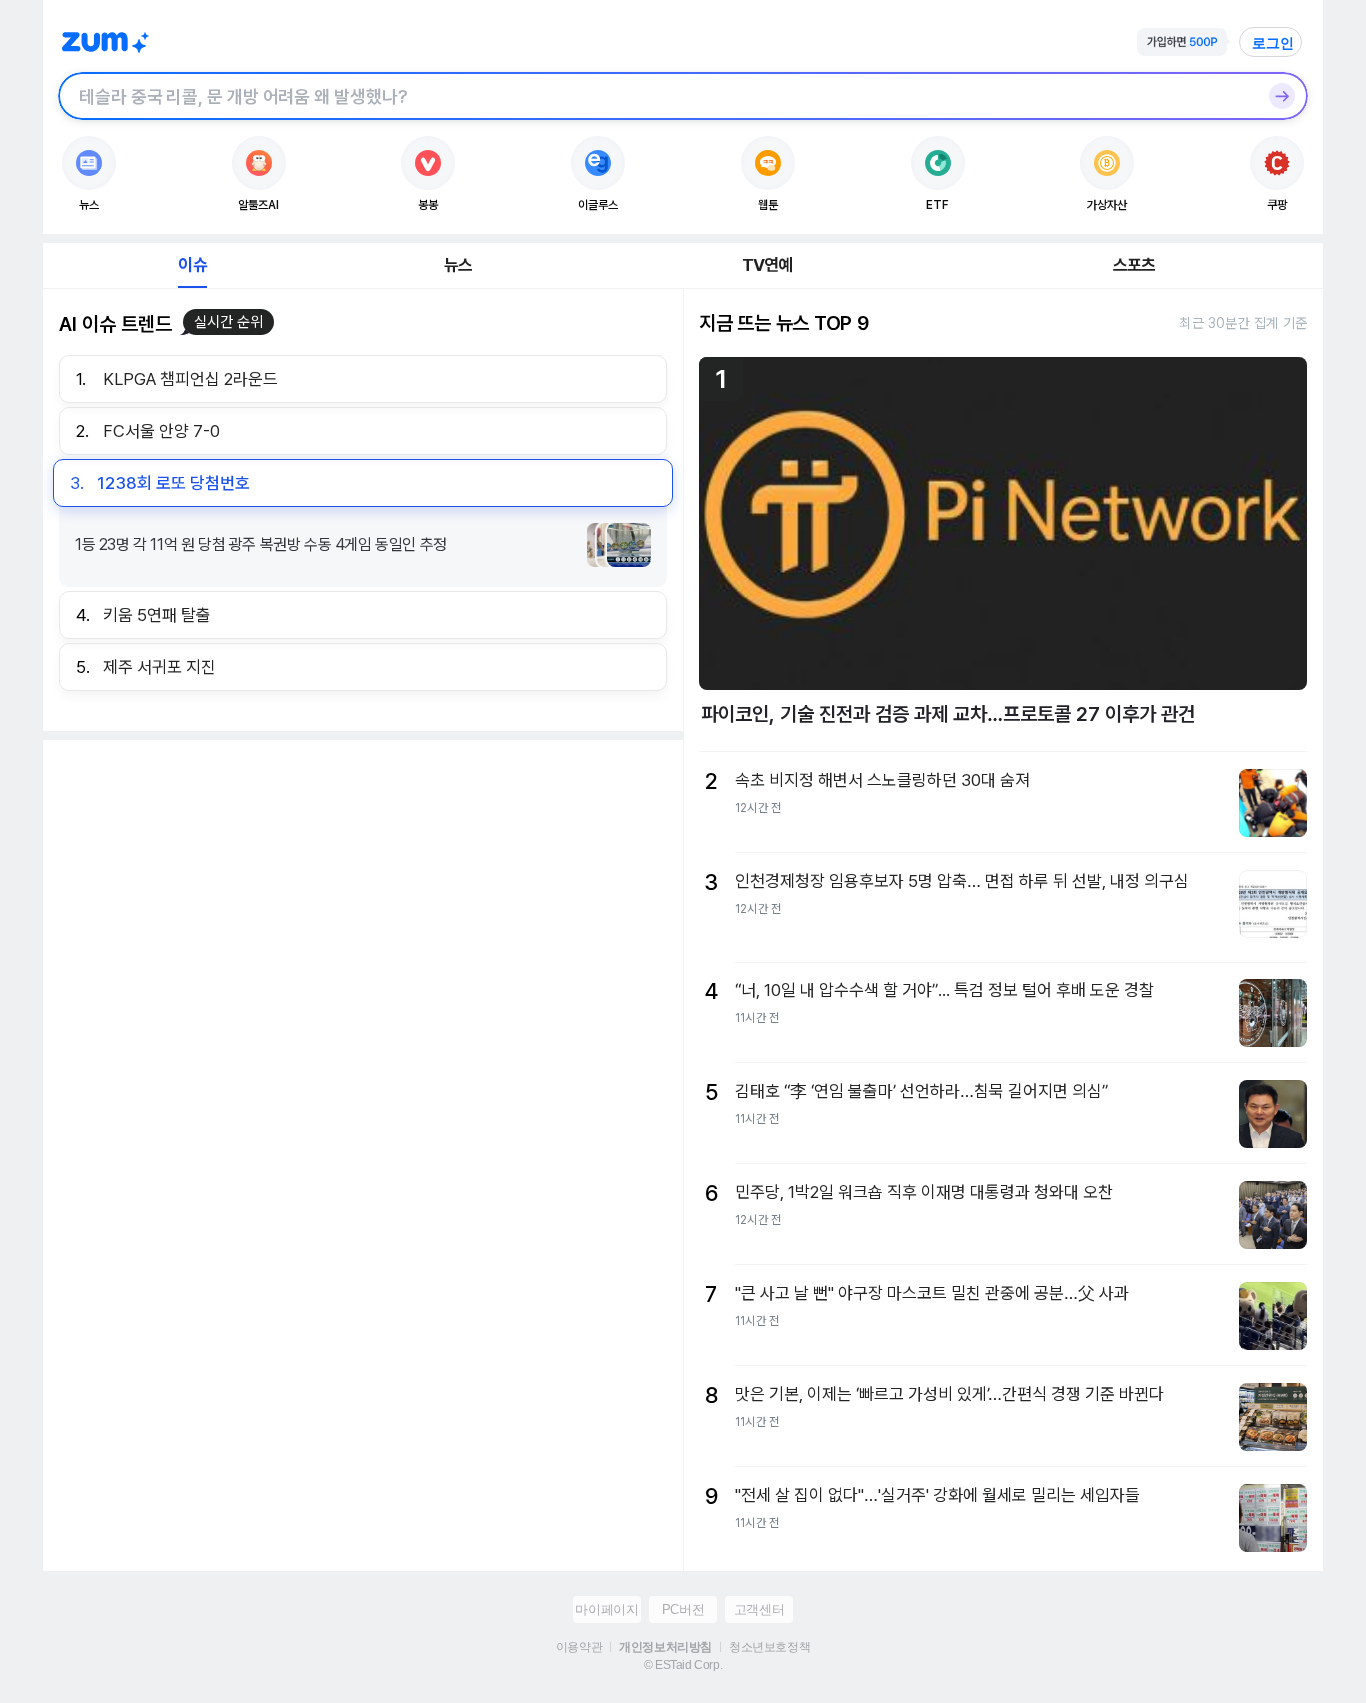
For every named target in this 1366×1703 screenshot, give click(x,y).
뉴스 (458, 265)
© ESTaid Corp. (683, 1665)
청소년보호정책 (769, 1647)
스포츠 (1134, 265)
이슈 (192, 265)
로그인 (1273, 43)
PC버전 (683, 1609)
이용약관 (579, 1647)
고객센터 (759, 1609)
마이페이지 (606, 1609)
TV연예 (767, 265)
